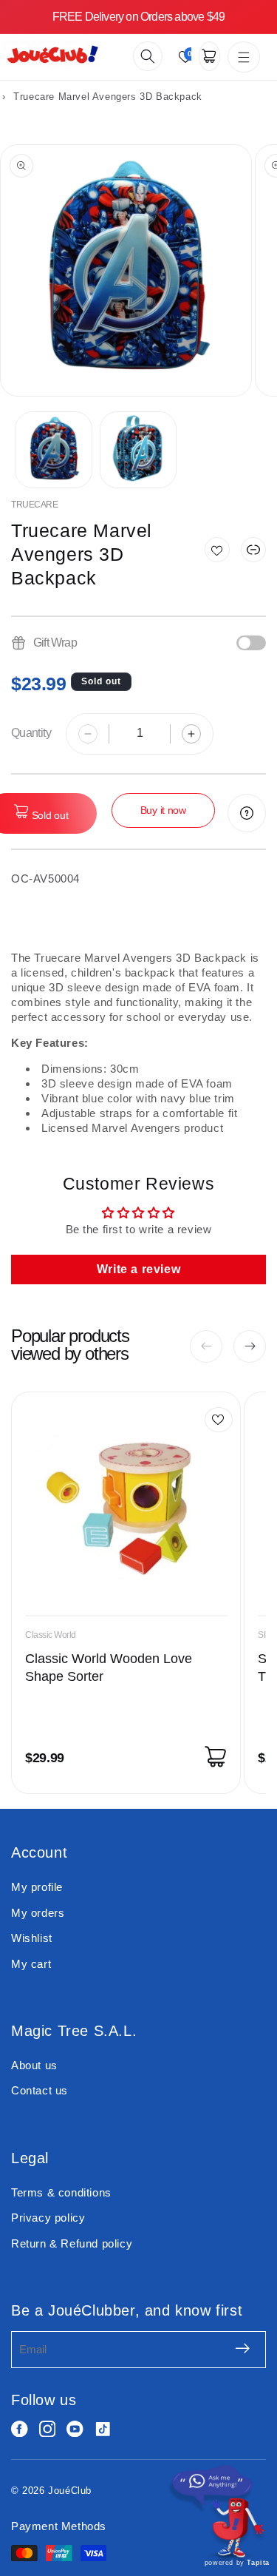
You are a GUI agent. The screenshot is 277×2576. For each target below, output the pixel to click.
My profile (37, 1887)
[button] (148, 56)
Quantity (31, 733)
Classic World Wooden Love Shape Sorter (109, 1668)
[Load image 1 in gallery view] (54, 450)
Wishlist (32, 1938)
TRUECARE (34, 505)
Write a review (138, 1269)
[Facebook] (20, 2429)
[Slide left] (206, 1346)
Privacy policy (48, 2218)
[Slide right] (250, 1346)
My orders (38, 1913)
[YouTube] (75, 2429)
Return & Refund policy (72, 2243)
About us (34, 2065)
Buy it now (163, 810)
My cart (31, 1964)
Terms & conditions (61, 2192)
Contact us (40, 2090)
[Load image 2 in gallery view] (138, 450)
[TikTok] (103, 2429)
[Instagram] (48, 2429)
